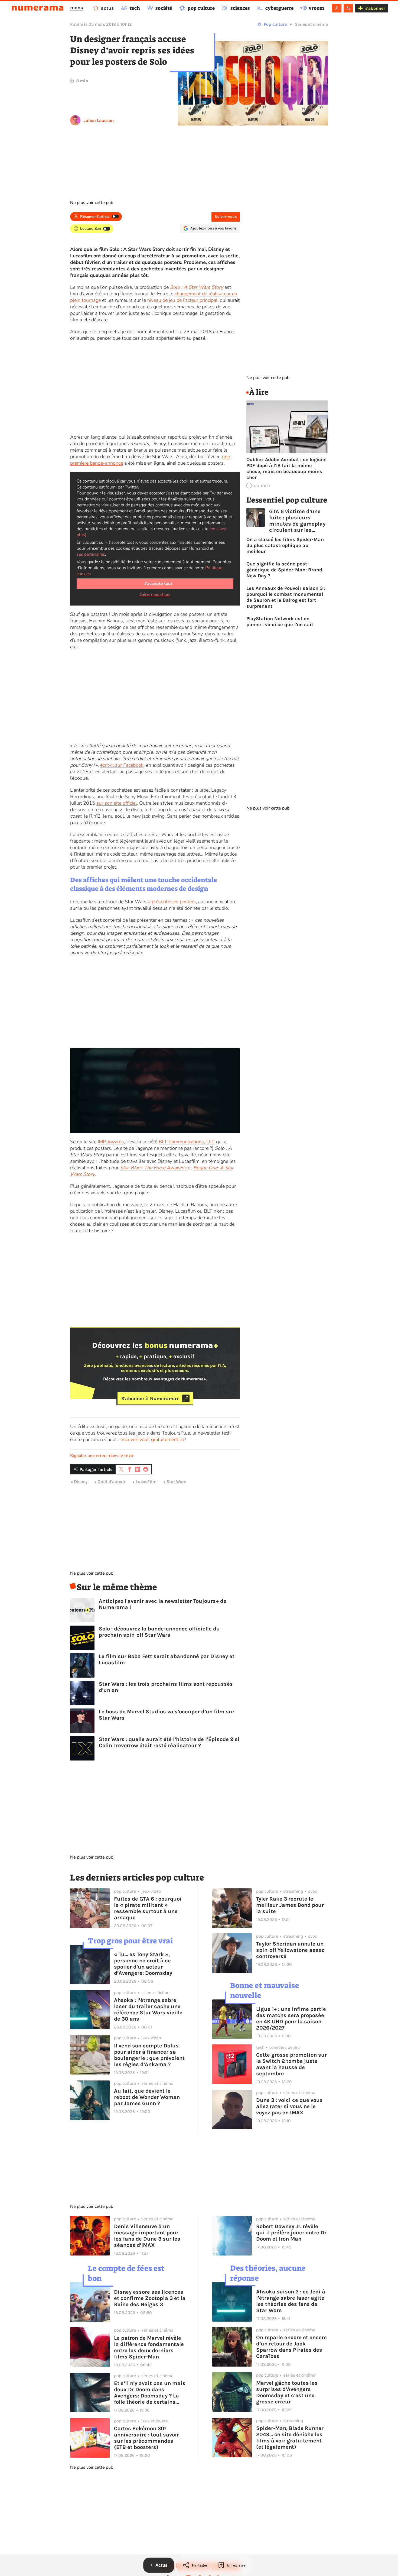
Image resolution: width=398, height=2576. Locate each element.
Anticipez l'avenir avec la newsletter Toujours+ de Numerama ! (163, 1604)
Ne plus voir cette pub (92, 203)
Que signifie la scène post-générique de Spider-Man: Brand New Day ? (284, 570)
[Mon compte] (337, 8)
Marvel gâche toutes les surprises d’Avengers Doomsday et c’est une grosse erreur (287, 2392)
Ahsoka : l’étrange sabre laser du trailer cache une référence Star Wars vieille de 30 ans (148, 2009)
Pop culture (275, 24)
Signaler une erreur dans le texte (102, 1456)
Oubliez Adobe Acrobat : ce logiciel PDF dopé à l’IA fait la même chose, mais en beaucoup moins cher (286, 468)
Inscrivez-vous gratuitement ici (152, 1439)
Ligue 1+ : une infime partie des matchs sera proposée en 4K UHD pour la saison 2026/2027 (291, 2018)
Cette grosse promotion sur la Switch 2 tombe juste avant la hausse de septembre (291, 2064)
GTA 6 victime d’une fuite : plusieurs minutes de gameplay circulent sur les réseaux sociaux (297, 521)
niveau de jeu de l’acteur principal (182, 300)
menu (77, 8)
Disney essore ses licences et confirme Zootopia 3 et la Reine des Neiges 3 (150, 2298)
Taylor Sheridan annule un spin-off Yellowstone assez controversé (290, 1950)
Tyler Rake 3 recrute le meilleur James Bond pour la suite (290, 1905)
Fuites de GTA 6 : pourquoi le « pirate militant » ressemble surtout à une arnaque (148, 1908)
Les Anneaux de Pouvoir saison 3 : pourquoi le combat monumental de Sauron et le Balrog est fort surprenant (286, 597)
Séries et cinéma (311, 24)
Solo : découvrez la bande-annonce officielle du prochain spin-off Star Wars (159, 1632)
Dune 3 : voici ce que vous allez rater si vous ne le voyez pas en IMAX (289, 2106)
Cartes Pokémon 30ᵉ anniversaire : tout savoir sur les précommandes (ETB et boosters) (146, 2438)
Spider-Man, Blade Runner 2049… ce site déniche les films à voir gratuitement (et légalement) (290, 2438)
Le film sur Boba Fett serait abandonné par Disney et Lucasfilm (167, 1659)
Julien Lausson (99, 120)
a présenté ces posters (172, 902)
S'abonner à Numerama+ (150, 1398)
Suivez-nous (226, 217)
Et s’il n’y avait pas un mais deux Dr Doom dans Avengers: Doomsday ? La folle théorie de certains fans (150, 2393)
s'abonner (375, 8)
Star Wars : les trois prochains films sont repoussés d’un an (166, 1687)
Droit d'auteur (111, 1482)
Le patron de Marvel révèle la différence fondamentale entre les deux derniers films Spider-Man (149, 2347)
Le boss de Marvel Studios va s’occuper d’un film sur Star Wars (167, 1715)
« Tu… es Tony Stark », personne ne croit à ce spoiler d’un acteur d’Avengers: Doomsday (143, 1964)
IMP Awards (111, 1142)
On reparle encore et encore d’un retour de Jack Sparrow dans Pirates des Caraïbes (291, 2347)
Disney (81, 1482)
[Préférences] (348, 8)
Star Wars (176, 1482)
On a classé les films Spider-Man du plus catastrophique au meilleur (285, 545)
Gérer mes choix (155, 594)
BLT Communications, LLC (187, 1142)
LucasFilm (146, 1482)
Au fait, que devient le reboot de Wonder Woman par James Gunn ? (147, 2097)
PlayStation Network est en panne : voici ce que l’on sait (280, 622)
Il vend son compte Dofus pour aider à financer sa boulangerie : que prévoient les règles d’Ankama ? (149, 2055)
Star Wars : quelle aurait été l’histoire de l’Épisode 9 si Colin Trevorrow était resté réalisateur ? (169, 1742)
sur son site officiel (117, 803)
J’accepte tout (158, 584)
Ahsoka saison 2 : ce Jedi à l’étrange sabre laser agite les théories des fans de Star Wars (291, 2301)
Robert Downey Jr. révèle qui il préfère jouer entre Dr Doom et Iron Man (291, 2233)
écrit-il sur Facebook (122, 765)
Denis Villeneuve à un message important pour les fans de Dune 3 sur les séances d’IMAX (147, 2236)
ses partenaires (91, 554)
